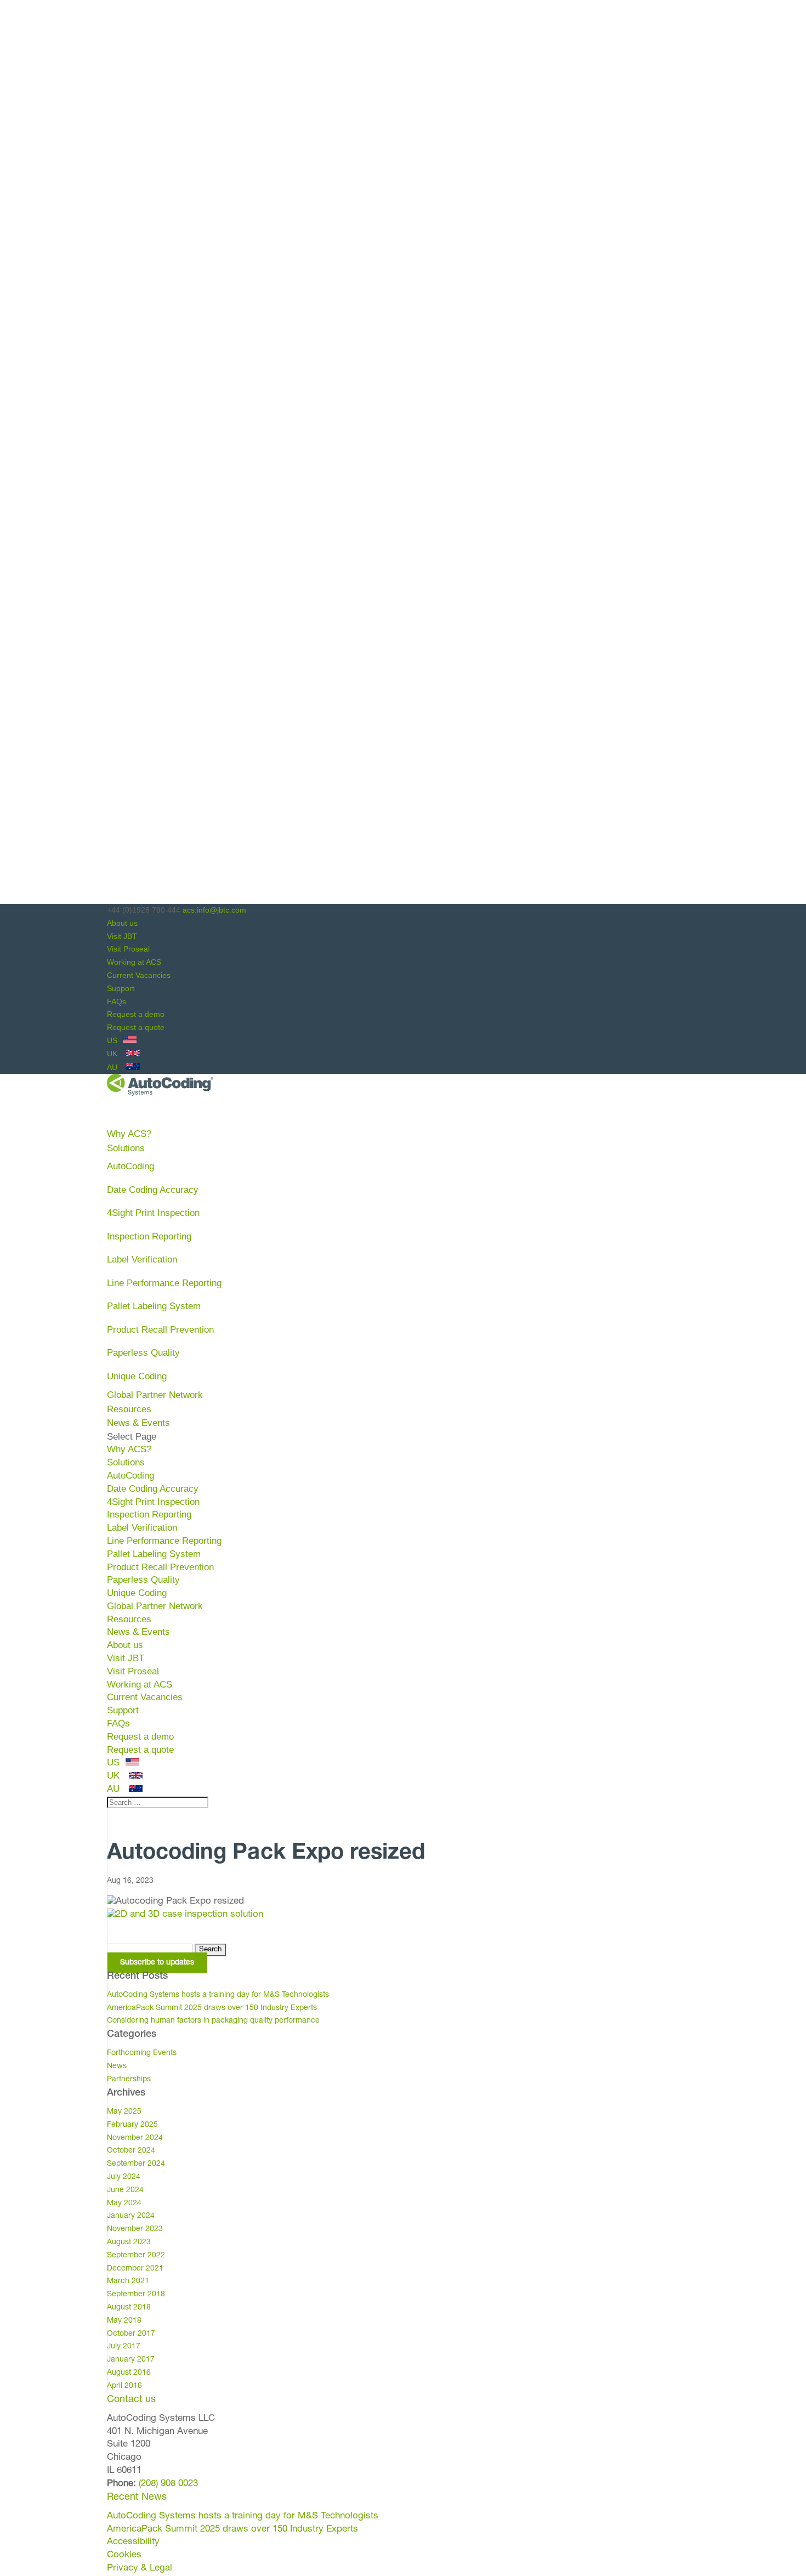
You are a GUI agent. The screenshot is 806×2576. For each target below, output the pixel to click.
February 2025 (132, 2125)
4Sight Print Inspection (153, 1213)
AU (113, 1067)
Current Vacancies (139, 975)
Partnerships (129, 2080)
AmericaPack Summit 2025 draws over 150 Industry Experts (212, 2008)
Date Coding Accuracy (153, 1190)
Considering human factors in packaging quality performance (213, 2021)
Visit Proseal (128, 949)
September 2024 (136, 2164)
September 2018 (136, 2295)
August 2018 (129, 2308)
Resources (129, 1619)
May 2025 (124, 2112)
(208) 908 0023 (168, 2484)
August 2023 (129, 2243)
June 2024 (125, 2190)
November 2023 (135, 2229)
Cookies (124, 2555)
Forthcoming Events (142, 2053)
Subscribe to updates (157, 1963)
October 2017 (131, 2334)
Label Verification (142, 1259)
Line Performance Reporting (164, 1283)
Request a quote (136, 1027)
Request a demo (136, 1014)
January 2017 (131, 2360)
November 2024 (135, 2138)
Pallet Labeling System (154, 1306)
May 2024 (124, 2204)
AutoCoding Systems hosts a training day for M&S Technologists (218, 1995)
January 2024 (131, 2216)
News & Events (138, 1632)
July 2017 (124, 2347)
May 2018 (124, 2321)
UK (113, 1054)
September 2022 (136, 2256)
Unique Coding (137, 1376)
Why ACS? (129, 1449)
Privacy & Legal (140, 2569)
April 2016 (124, 2386)
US (113, 1040)
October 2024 (131, 2151)
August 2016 (129, 2373)
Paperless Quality (143, 1353)
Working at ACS (134, 962)
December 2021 (135, 2269)
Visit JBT (122, 936)
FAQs (117, 1001)
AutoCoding (130, 1166)
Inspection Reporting (149, 1236)
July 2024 (124, 2177)
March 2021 (128, 2281)
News (117, 2067)
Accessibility (133, 2542)
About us (122, 923)
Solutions (126, 1462)
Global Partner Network (155, 1395)
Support (121, 988)
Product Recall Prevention (160, 1330)
